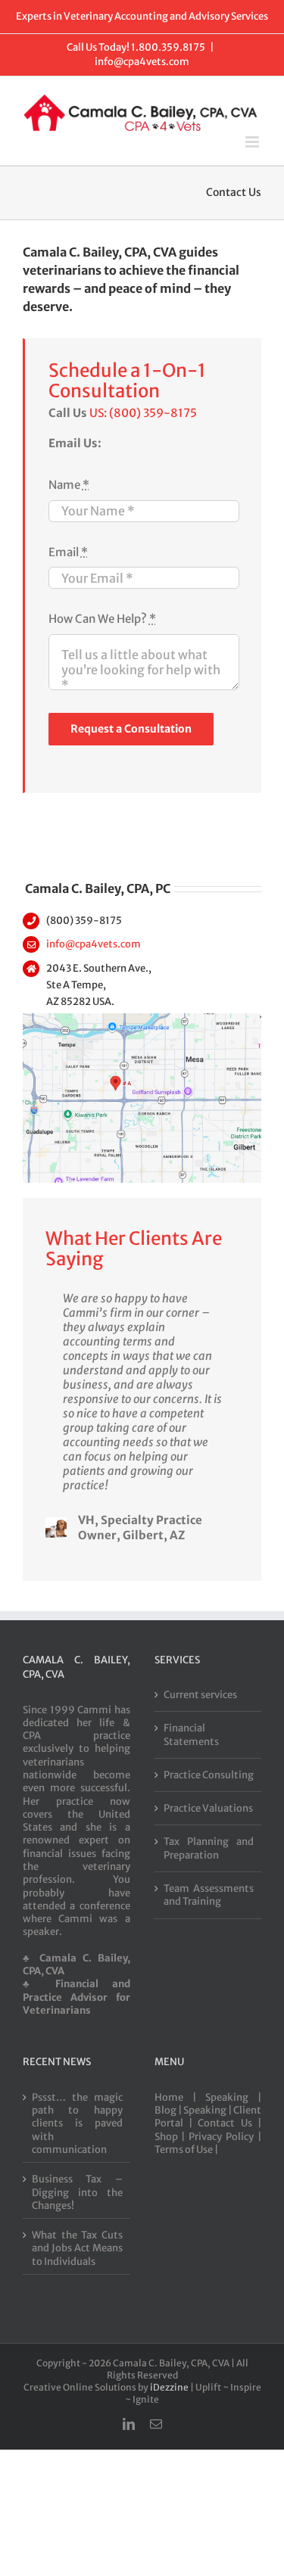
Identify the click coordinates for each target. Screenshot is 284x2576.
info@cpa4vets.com (142, 62)
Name (69, 485)
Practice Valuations (208, 1808)
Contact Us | (229, 2123)
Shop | (172, 2137)
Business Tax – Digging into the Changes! (77, 2192)
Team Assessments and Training (209, 1895)
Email (68, 552)
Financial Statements (191, 1734)
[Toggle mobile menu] (253, 142)
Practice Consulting (209, 1775)
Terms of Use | (186, 2150)
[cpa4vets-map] (142, 1019)
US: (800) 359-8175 (143, 413)
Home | (180, 2097)
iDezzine (169, 2387)
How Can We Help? (102, 619)
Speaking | (233, 2097)
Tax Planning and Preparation (209, 1848)
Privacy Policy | (225, 2137)
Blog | (169, 2110)
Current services (200, 1695)
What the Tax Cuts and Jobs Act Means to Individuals (77, 2248)
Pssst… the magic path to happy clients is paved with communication (77, 2123)
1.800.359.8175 (168, 47)
